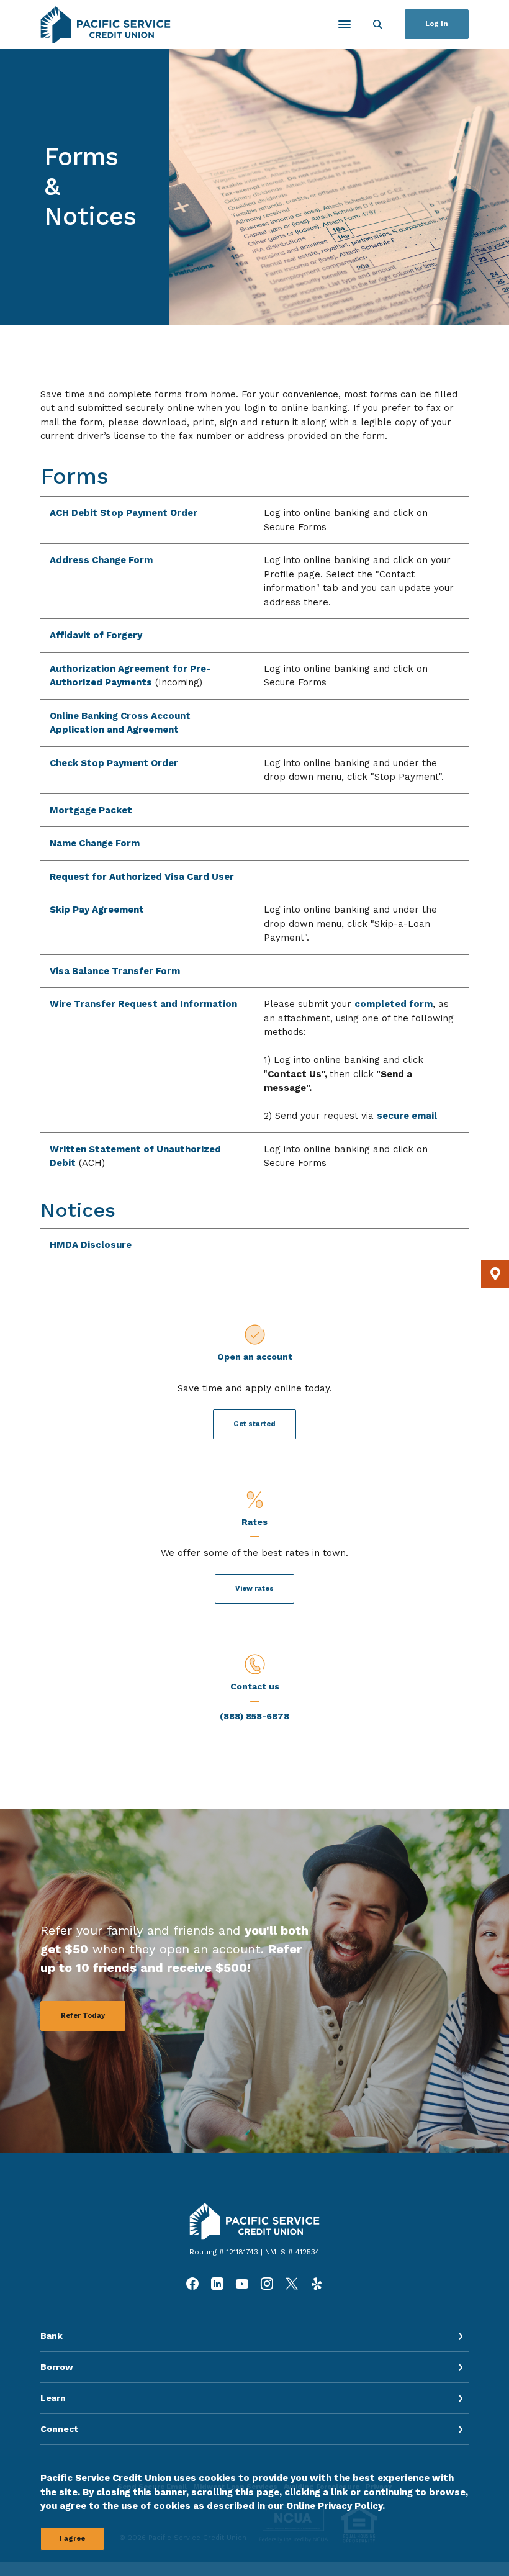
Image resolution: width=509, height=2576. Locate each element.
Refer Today (83, 2016)
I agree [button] (72, 2538)
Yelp (317, 2284)
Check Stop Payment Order (114, 763)
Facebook (192, 2284)
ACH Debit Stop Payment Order (124, 513)
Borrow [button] (57, 2367)
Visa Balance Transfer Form (115, 971)
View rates (254, 1589)
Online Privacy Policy (334, 2506)
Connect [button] (59, 2429)
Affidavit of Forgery (96, 635)
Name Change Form (95, 843)
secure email (407, 1116)
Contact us (255, 1686)
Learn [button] (53, 2398)
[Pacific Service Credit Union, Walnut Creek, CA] (106, 25)
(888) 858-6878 (254, 1716)
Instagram (267, 2284)
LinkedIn (217, 2284)
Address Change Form (101, 560)
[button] (495, 1274)
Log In (437, 24)
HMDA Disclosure (91, 1245)
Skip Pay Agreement (97, 910)
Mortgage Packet (91, 810)
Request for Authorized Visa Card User (142, 877)
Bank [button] (52, 2336)
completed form (394, 1004)
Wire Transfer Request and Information (143, 1004)
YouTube (242, 2284)
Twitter (292, 2284)
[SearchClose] (378, 25)
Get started (254, 1424)
